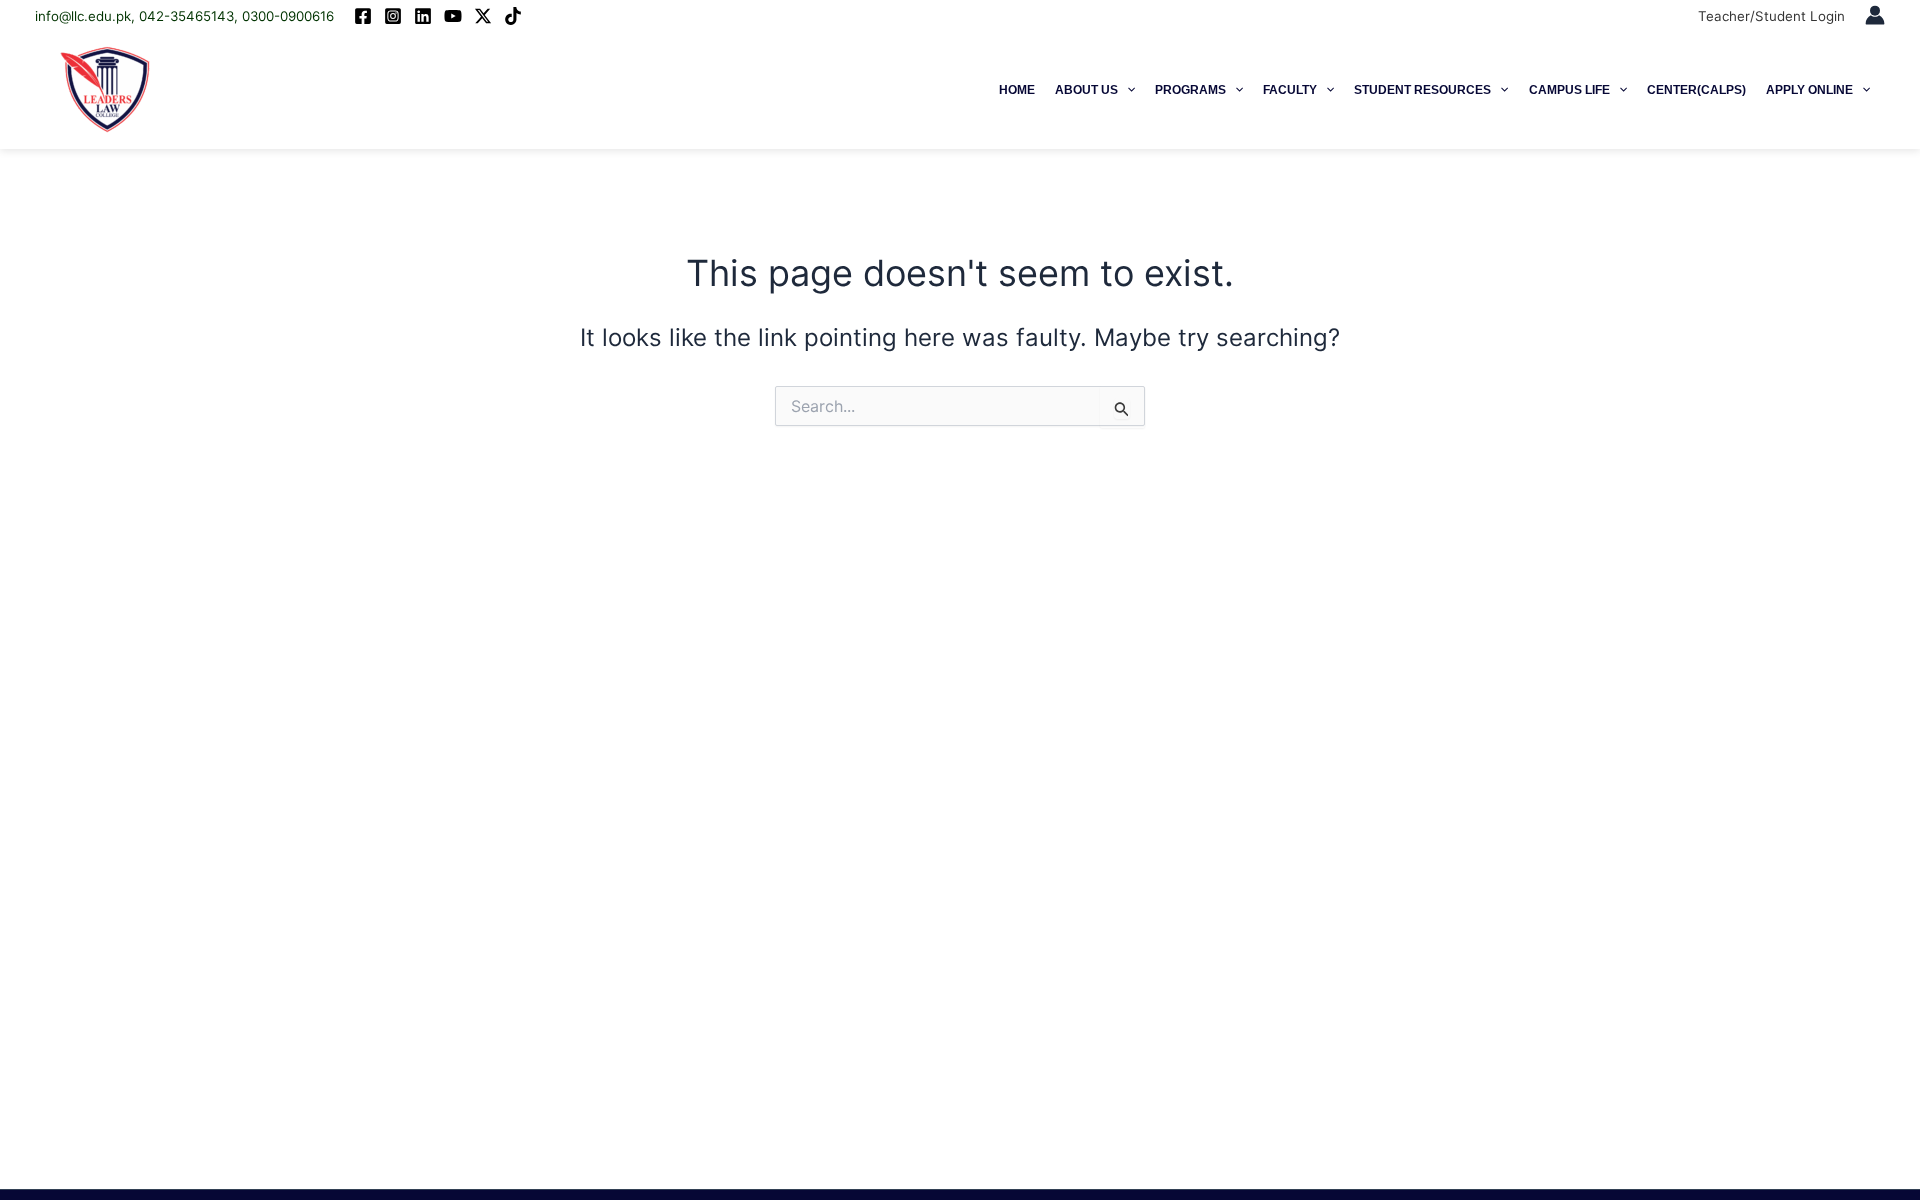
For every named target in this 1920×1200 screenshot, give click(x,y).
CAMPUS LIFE (1569, 90)
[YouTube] (453, 16)
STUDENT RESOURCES (1422, 90)
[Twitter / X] (483, 16)
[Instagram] (393, 16)
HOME (1017, 90)
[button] (1126, 90)
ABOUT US (1086, 90)
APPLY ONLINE (1809, 90)
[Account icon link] (1875, 15)
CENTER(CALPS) (1696, 90)
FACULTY (1290, 90)
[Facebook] (363, 16)
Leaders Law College (266, 90)
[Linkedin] (423, 16)
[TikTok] (513, 16)
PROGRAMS (1190, 90)
